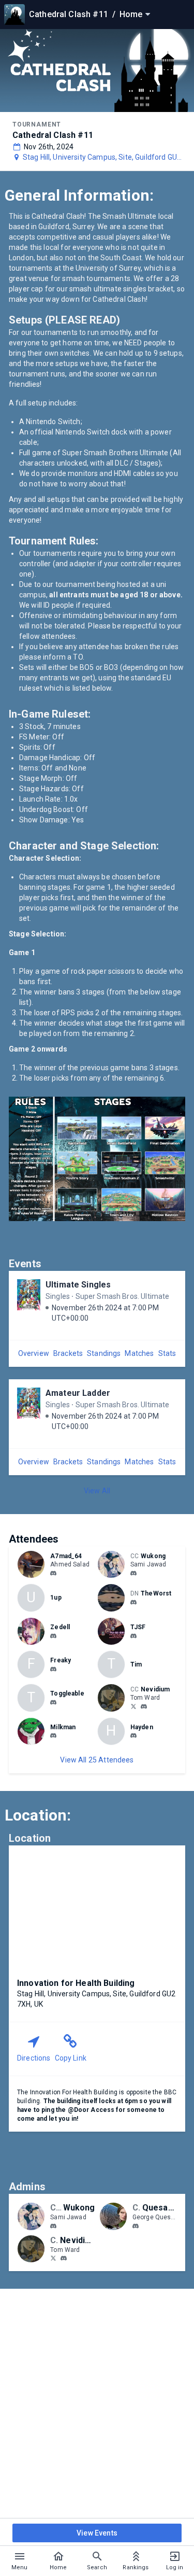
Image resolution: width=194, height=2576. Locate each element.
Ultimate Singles (78, 1285)
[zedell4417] (53, 1636)
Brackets (68, 1353)
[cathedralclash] (133, 1706)
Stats (167, 1353)
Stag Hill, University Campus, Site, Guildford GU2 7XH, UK (102, 158)
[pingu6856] (53, 1736)
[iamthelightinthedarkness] (133, 1636)
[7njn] (53, 1669)
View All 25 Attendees (97, 1760)
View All (97, 1491)
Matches (139, 1353)
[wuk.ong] (133, 1573)
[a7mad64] (53, 1573)
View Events (97, 2533)
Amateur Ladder (78, 1393)
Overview (34, 1353)
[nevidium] (144, 1706)
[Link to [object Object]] (34, 1564)
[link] (53, 1573)
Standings (104, 1353)
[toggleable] (53, 1702)
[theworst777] (133, 1602)
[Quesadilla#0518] (136, 2226)
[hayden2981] (133, 1736)
